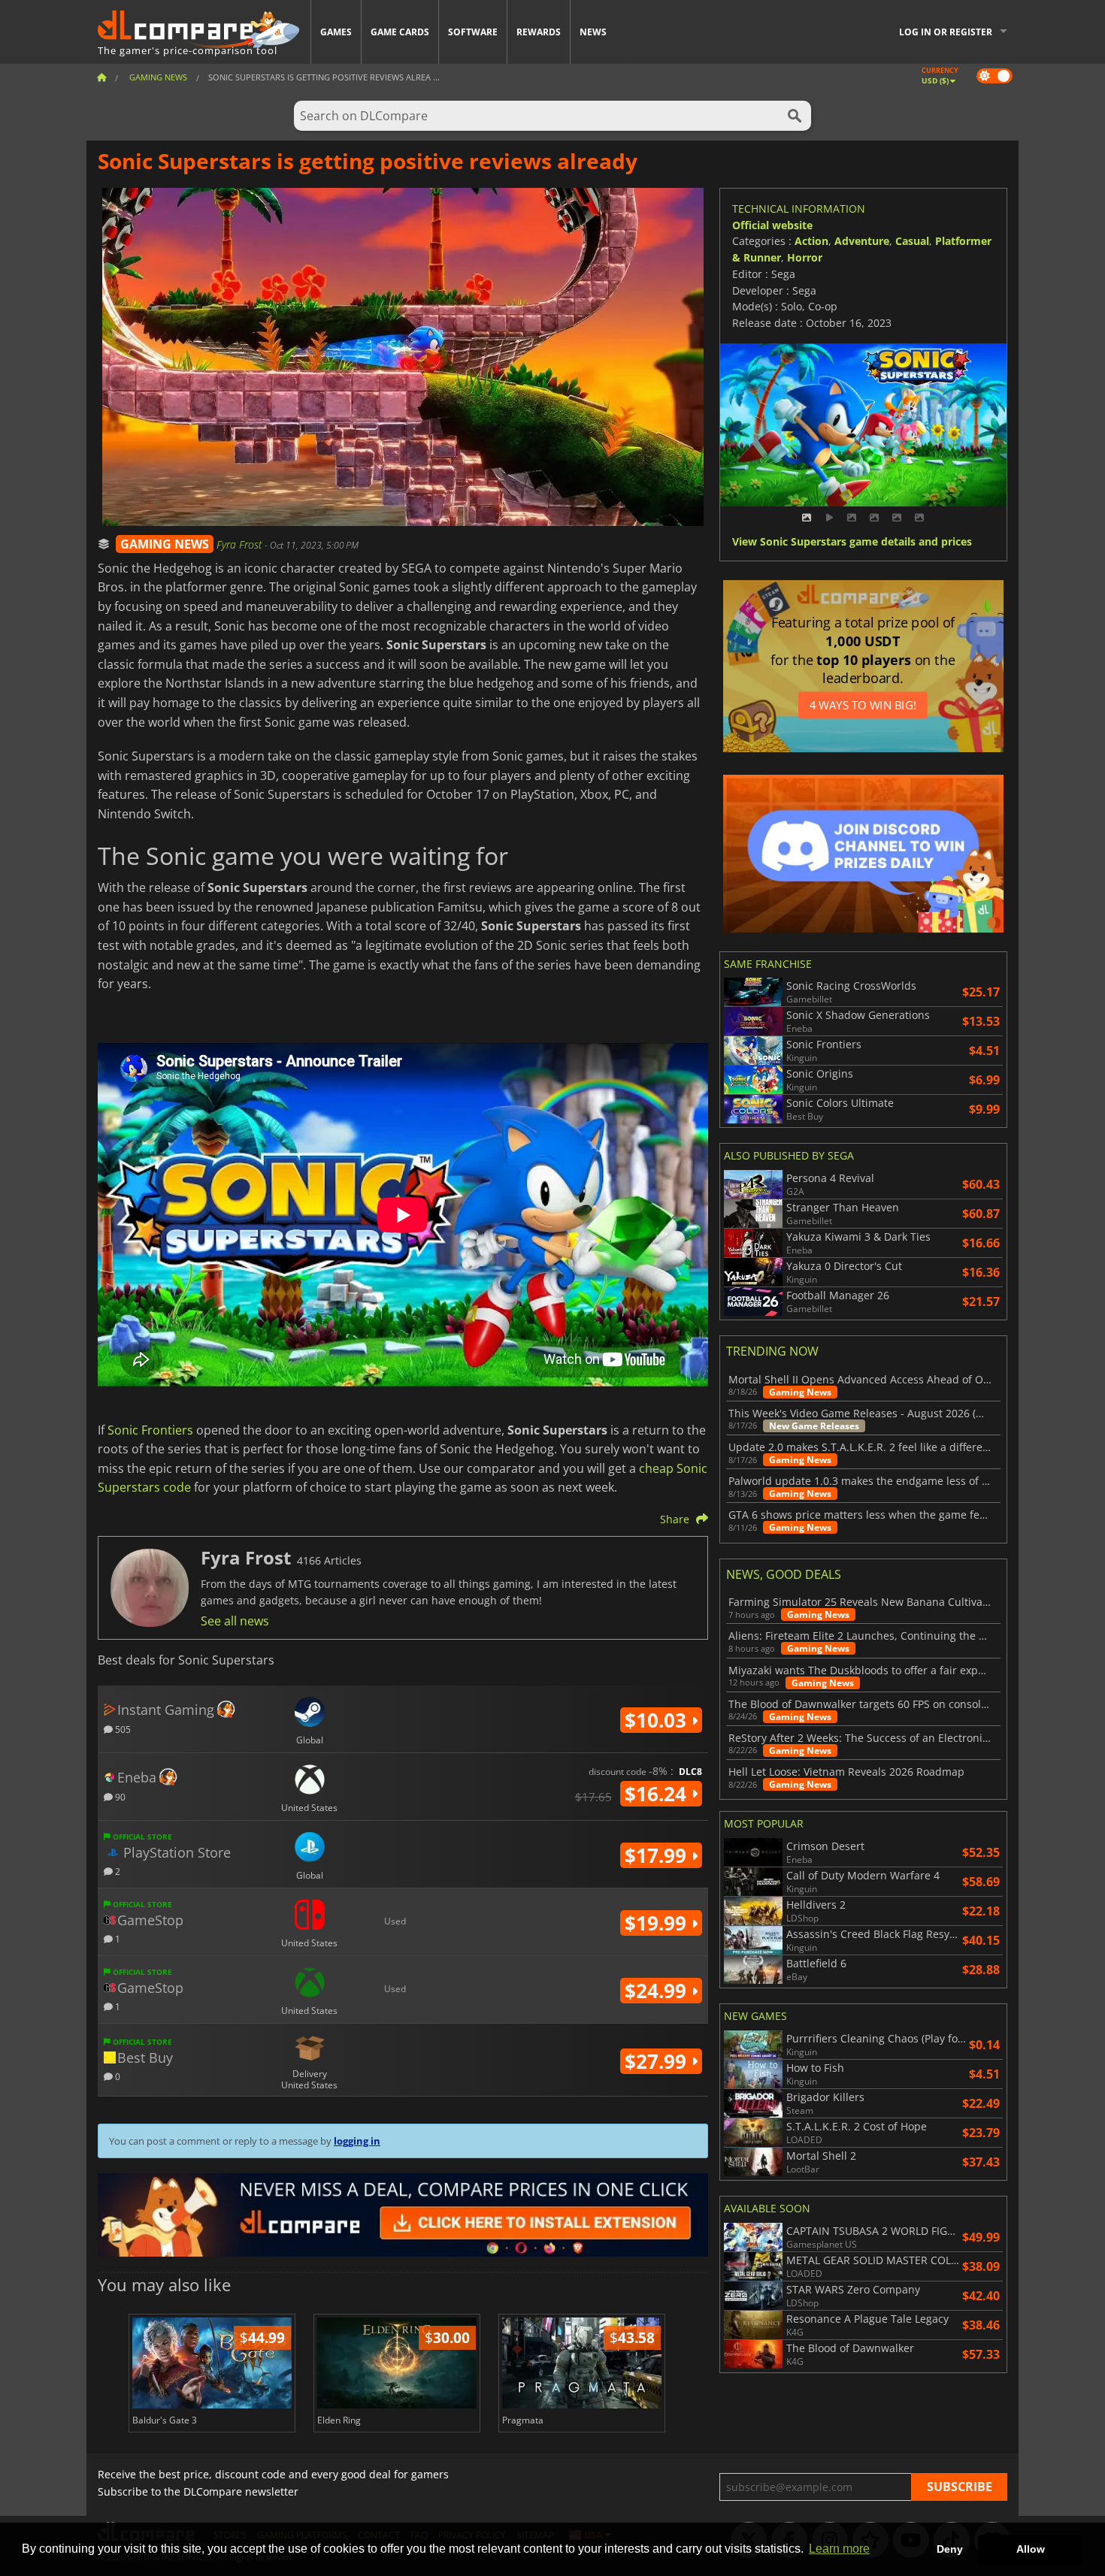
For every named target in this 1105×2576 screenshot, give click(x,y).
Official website (772, 225)
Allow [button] (1031, 2549)
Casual (912, 241)
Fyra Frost (241, 544)
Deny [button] (950, 2549)
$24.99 (658, 1991)
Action (811, 241)
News (593, 32)
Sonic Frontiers (150, 1430)
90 (119, 1796)
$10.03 (658, 1720)
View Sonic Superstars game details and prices (852, 542)
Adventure (862, 241)
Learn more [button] (839, 2549)
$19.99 (658, 1923)
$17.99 (658, 1855)
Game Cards (400, 32)
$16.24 (658, 1794)
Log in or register (946, 32)
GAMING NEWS (165, 544)
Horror (805, 257)
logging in (357, 2141)
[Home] (101, 77)
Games (336, 32)
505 (122, 1729)
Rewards (539, 32)
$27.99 (658, 2061)
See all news (235, 1621)
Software (473, 32)
